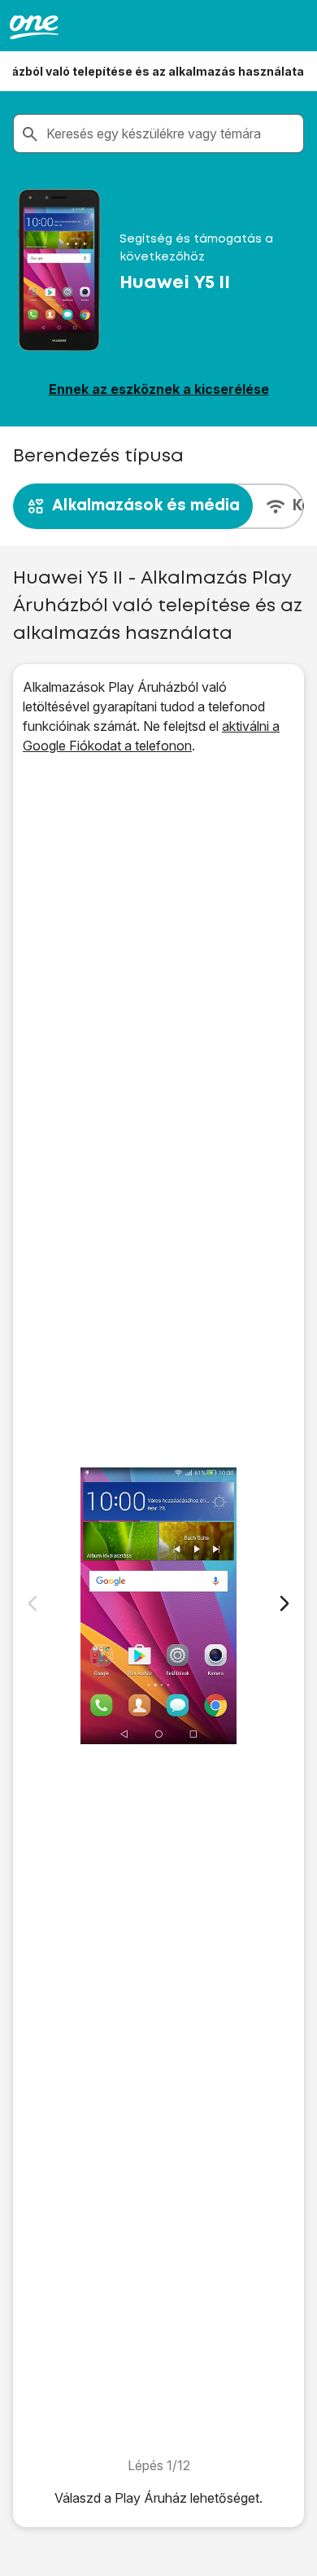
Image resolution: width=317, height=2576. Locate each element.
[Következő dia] (284, 1603)
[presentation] (158, 506)
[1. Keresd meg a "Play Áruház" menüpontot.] (158, 1605)
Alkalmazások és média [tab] (146, 506)
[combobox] (172, 133)
